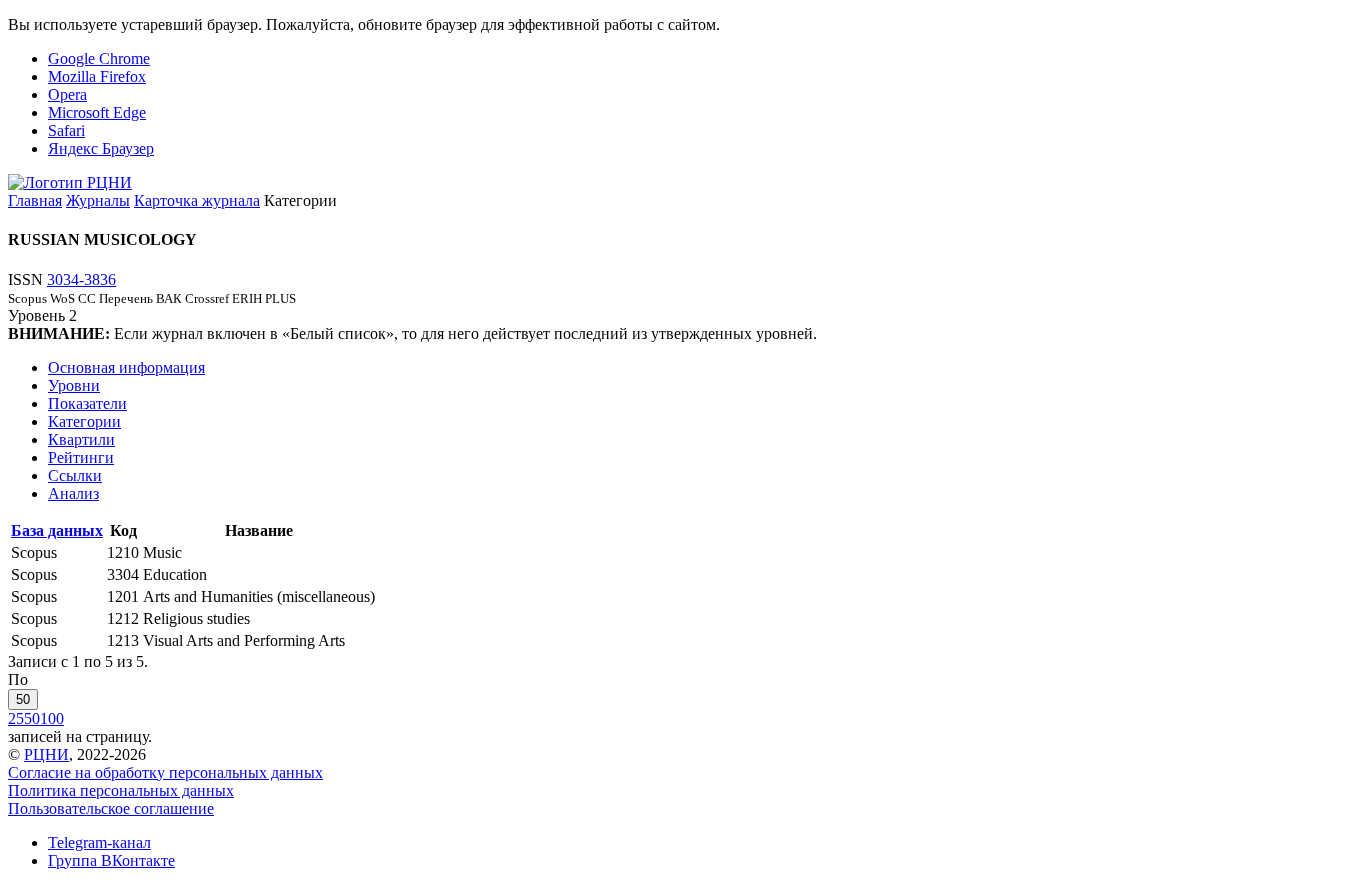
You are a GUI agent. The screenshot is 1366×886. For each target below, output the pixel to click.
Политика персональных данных (121, 790)
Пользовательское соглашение (111, 808)
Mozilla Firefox (97, 76)
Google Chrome (99, 58)
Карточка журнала (197, 200)
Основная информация (126, 367)
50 (23, 699)
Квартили (81, 439)
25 (16, 718)
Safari (66, 130)
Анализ (73, 493)
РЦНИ (46, 754)
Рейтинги (81, 457)
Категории (84, 421)
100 (52, 718)
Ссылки (75, 475)
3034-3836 (81, 279)
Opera (67, 94)
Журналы (98, 200)
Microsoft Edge (97, 112)
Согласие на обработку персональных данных (165, 772)
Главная (35, 200)
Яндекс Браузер (101, 148)
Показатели (87, 403)
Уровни (74, 385)
